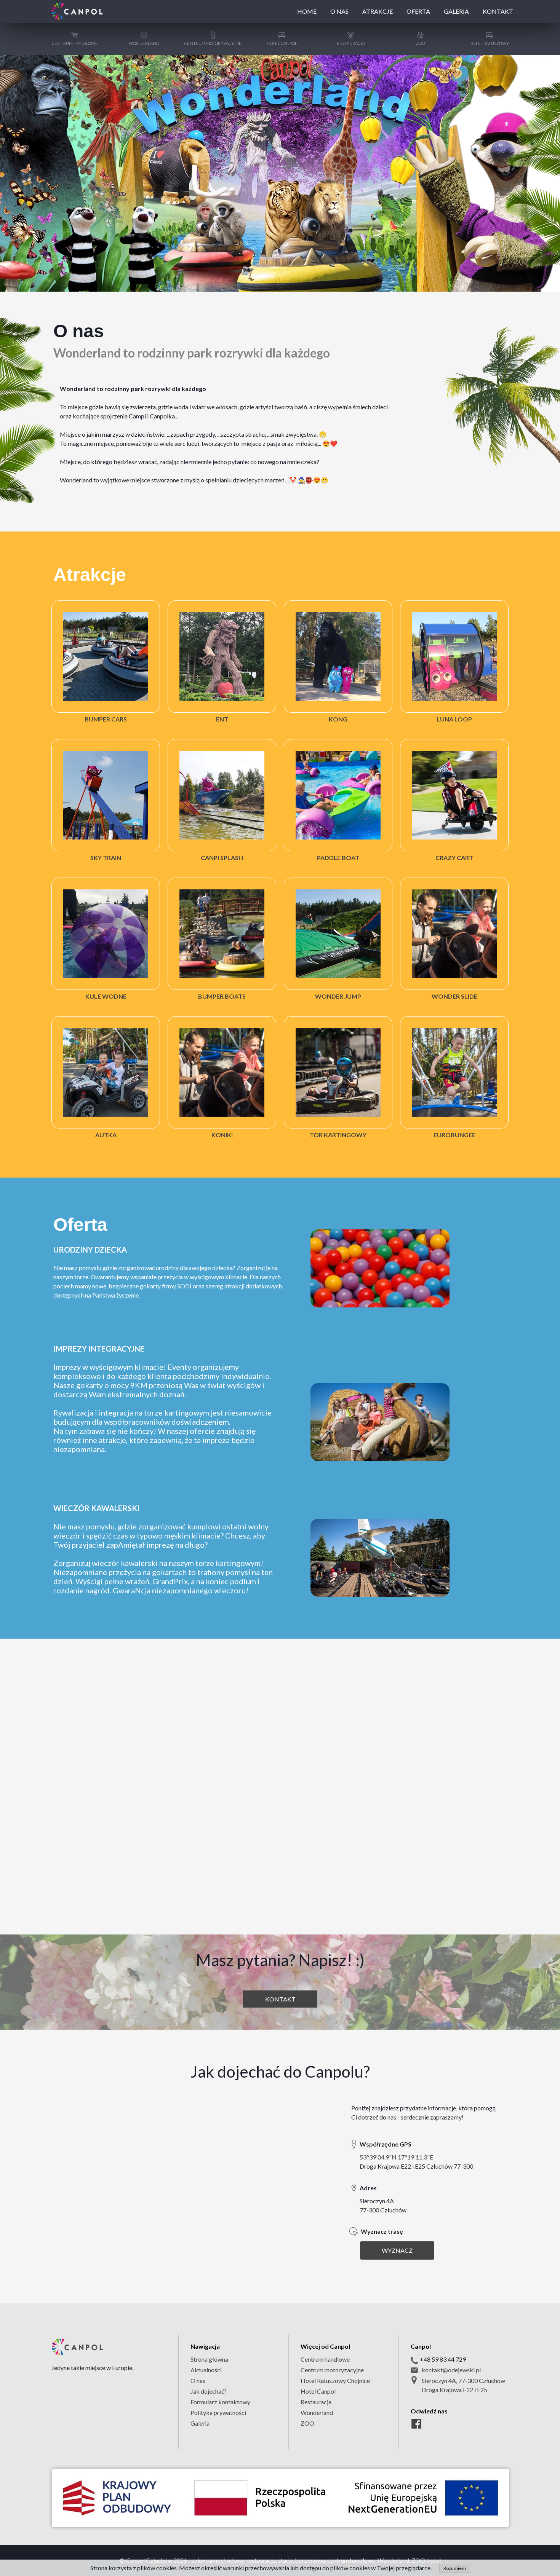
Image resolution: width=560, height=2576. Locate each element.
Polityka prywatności (218, 2412)
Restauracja (316, 2402)
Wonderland (317, 2412)
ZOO (307, 2423)
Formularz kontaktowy (220, 2402)
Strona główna (209, 2359)
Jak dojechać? (209, 2391)
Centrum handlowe (325, 2359)
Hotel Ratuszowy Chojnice (335, 2380)
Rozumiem (455, 2568)
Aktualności (206, 2370)
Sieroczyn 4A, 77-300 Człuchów (463, 2380)
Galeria (200, 2423)
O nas (198, 2380)
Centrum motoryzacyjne (332, 2370)
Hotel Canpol (318, 2391)
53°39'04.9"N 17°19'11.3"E (396, 2157)
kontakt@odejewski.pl (451, 2370)
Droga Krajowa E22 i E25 (454, 2390)
